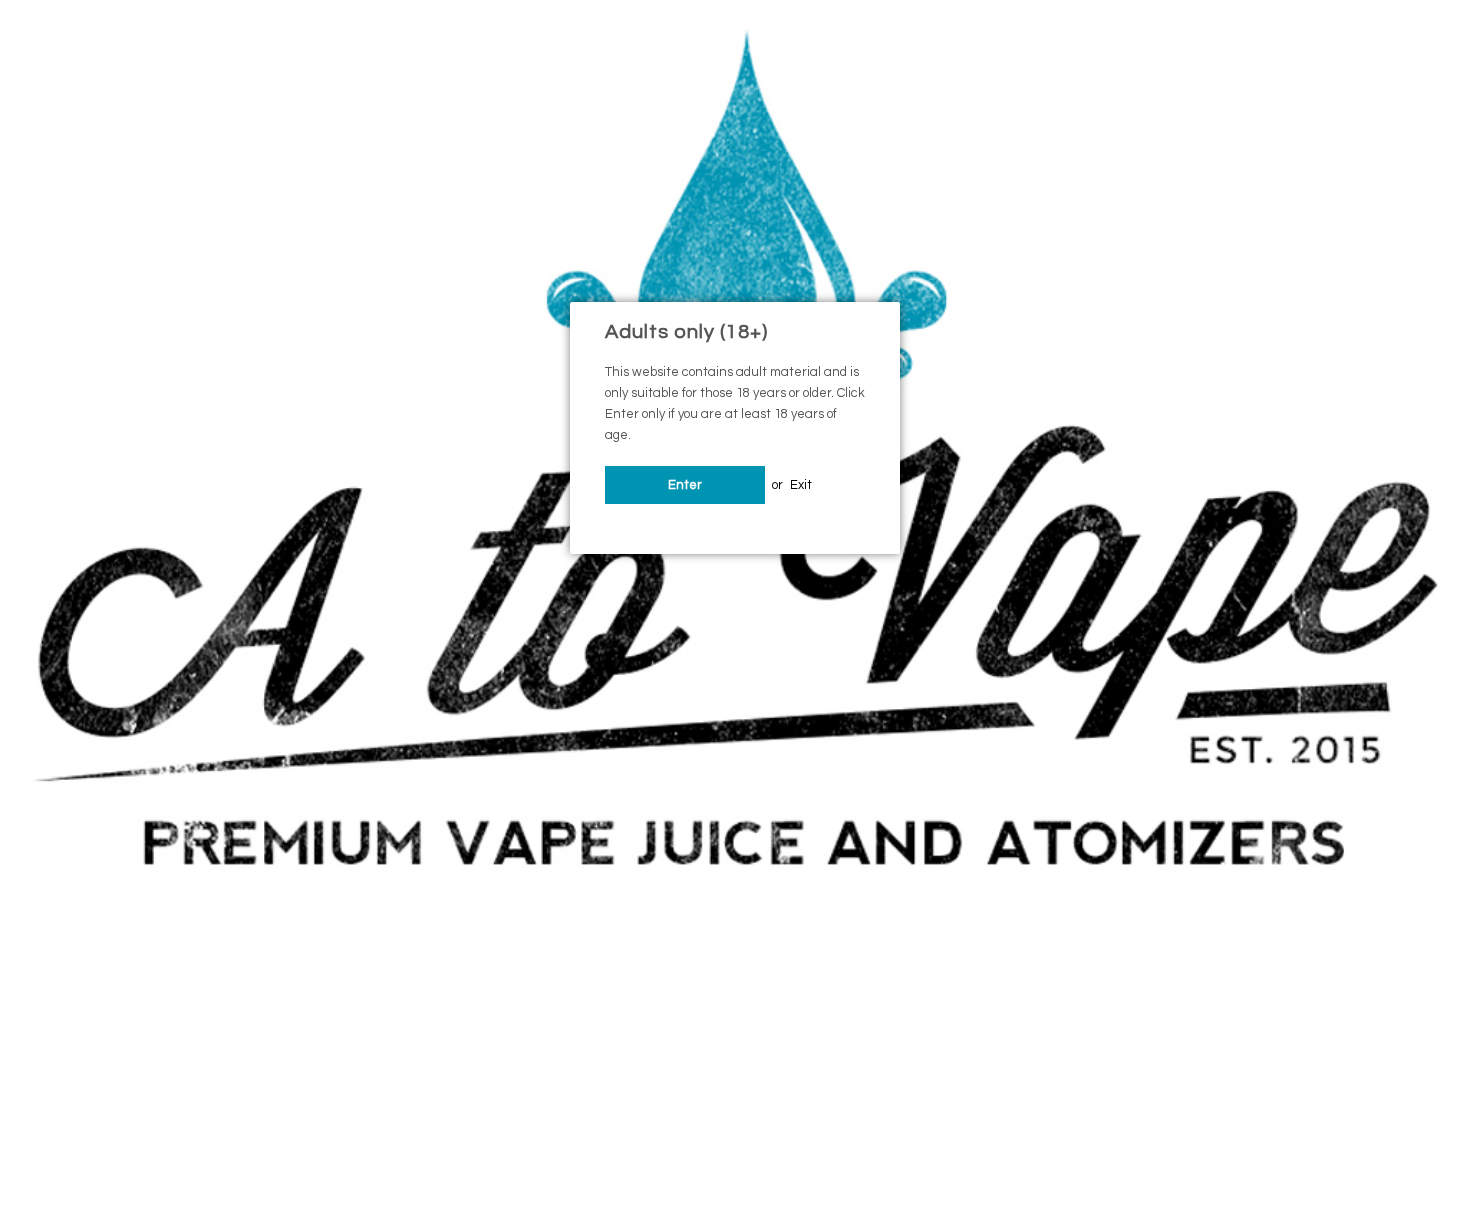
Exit (801, 485)
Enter (685, 485)
